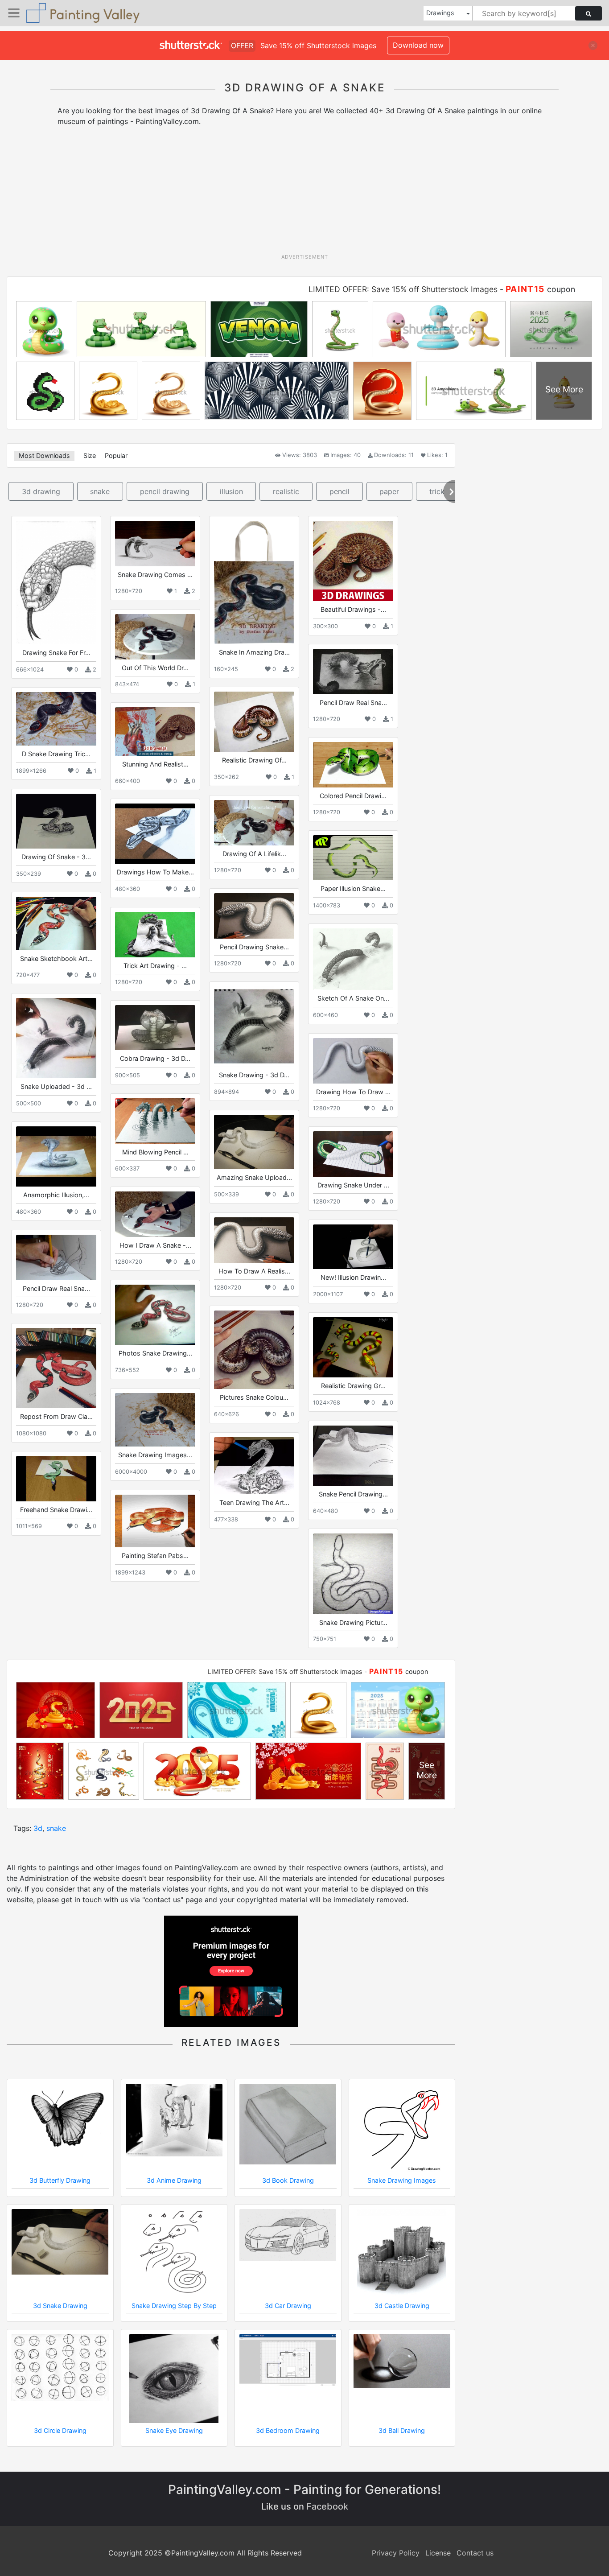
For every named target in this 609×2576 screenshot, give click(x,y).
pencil (339, 491)
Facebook (327, 2506)
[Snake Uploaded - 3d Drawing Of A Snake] (56, 1038)
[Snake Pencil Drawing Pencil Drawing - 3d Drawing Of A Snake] (353, 1456)
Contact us (475, 2553)
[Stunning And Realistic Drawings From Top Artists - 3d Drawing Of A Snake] (155, 732)
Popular (116, 455)
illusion (231, 491)
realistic (286, 491)
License (438, 2553)
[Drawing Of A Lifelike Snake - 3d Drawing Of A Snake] (254, 822)
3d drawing (41, 491)
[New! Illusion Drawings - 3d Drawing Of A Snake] (353, 1247)
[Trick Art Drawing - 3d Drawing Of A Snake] (155, 934)
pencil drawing (165, 491)
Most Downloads (44, 455)
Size (90, 455)
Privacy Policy (396, 2553)
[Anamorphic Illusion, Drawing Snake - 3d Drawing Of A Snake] (56, 1156)
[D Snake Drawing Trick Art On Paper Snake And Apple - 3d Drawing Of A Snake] (56, 719)
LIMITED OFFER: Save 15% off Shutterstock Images (403, 289)
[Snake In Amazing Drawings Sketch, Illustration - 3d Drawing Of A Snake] (254, 582)
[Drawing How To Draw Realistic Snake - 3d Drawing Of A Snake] (353, 1061)
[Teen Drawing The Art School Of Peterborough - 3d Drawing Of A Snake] (254, 1466)
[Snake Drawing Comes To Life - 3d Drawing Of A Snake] (155, 543)
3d (38, 1828)
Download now (418, 45)
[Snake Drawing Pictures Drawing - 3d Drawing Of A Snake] (353, 1574)
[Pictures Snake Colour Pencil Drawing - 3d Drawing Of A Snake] (254, 1350)
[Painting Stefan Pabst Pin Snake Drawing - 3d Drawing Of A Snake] (155, 1521)
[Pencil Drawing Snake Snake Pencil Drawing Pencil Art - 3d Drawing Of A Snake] (254, 916)
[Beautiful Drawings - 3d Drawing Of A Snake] (353, 561)
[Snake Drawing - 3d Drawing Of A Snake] (254, 1026)
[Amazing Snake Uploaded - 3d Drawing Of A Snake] (254, 1142)
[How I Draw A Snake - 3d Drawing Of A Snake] (155, 1214)
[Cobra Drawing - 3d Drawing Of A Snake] (155, 1028)
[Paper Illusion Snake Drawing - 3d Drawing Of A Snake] (353, 858)
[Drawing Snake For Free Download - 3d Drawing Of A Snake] (56, 583)
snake (100, 491)
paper (389, 491)
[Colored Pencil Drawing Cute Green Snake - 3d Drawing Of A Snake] (353, 765)
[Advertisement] (304, 193)
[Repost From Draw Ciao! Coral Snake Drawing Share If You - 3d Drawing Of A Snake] (56, 1368)
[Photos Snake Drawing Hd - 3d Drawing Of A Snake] (155, 1315)
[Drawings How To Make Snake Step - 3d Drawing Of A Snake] (155, 834)
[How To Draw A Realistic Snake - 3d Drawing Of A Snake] (254, 1240)
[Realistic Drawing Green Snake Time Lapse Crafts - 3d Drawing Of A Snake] (353, 1347)
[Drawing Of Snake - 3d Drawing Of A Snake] (56, 821)
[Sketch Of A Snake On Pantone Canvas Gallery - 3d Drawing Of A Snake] (353, 959)
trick (437, 491)
